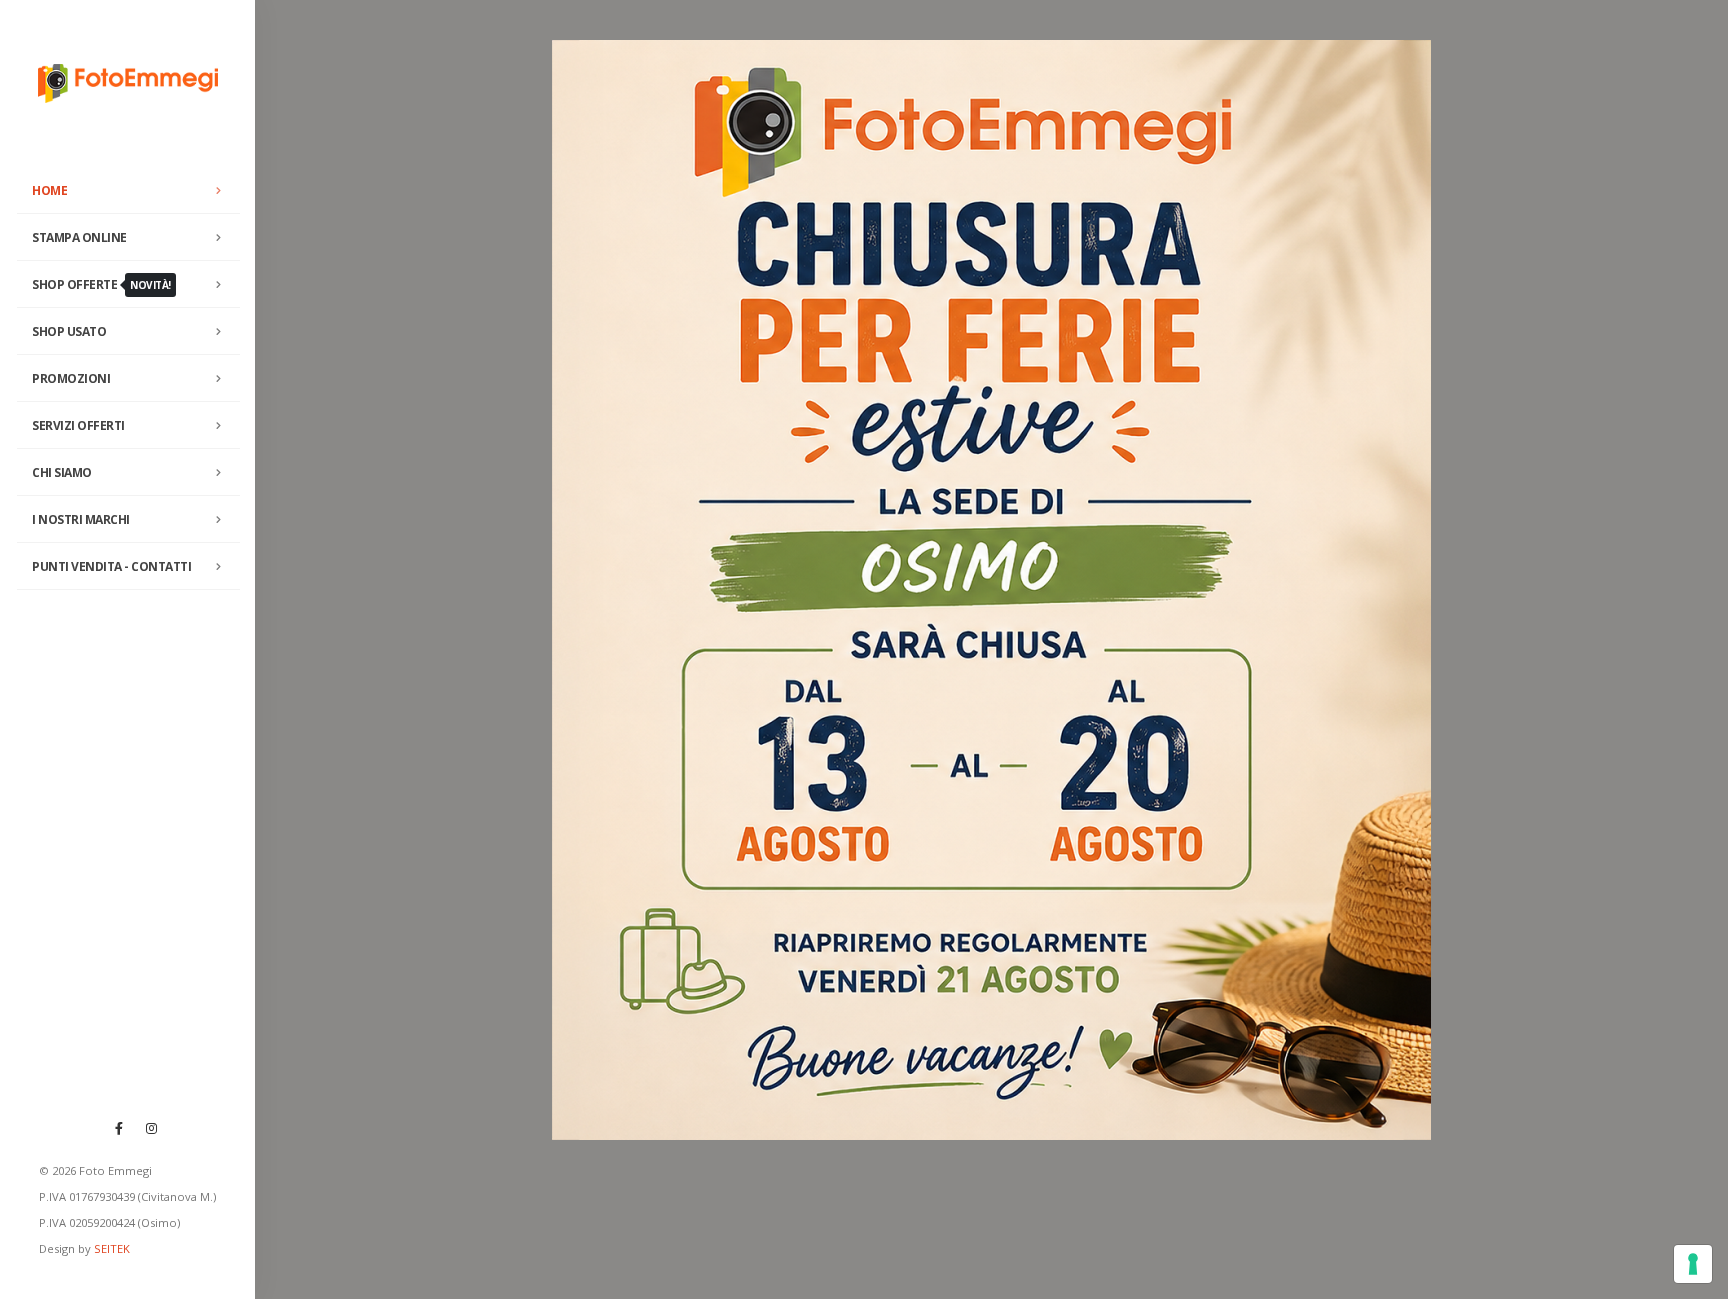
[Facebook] (119, 1128)
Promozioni (71, 378)
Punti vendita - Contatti (111, 566)
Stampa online (79, 237)
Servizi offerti (78, 425)
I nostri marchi (81, 519)
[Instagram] (152, 1128)
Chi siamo (62, 472)
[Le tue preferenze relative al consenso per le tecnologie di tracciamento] (1693, 1264)
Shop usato (69, 331)
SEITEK (112, 1248)
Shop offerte (101, 284)
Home (49, 190)
